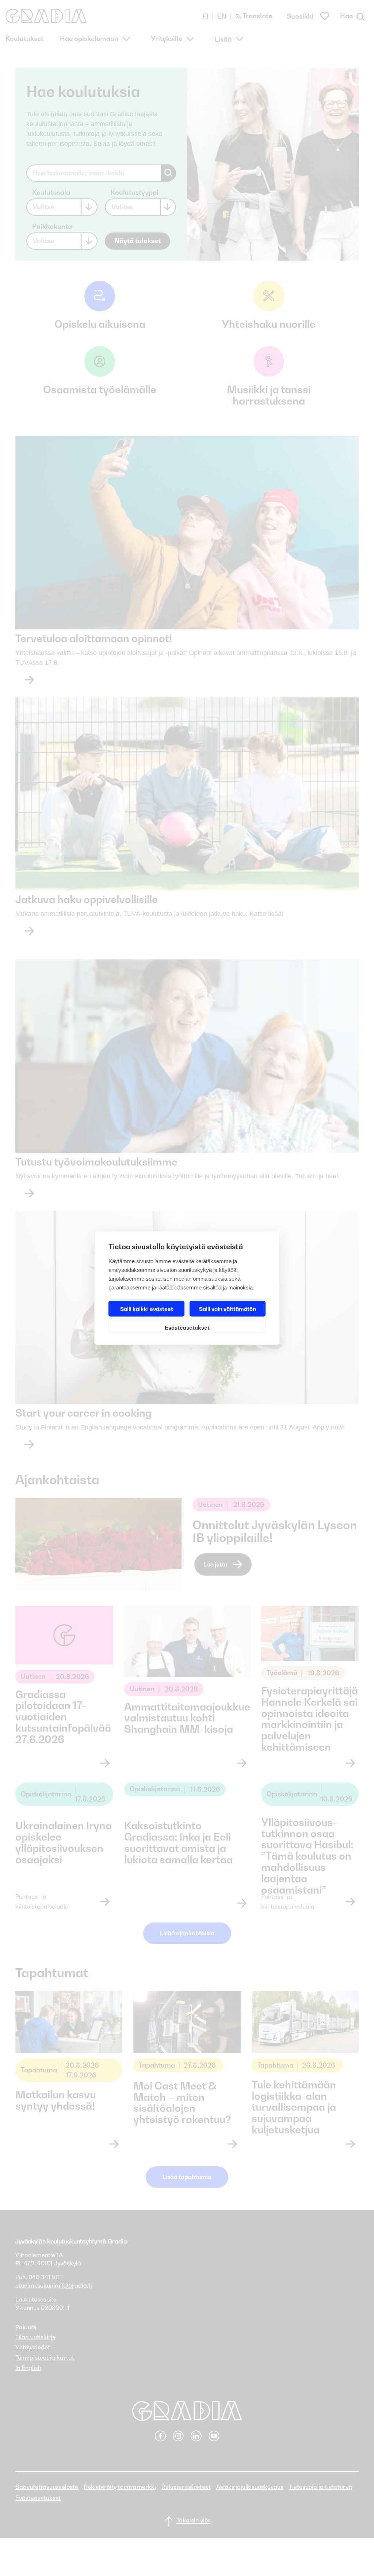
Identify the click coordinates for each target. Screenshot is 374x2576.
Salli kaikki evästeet (147, 1309)
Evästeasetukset (187, 1327)
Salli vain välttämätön (228, 1309)
